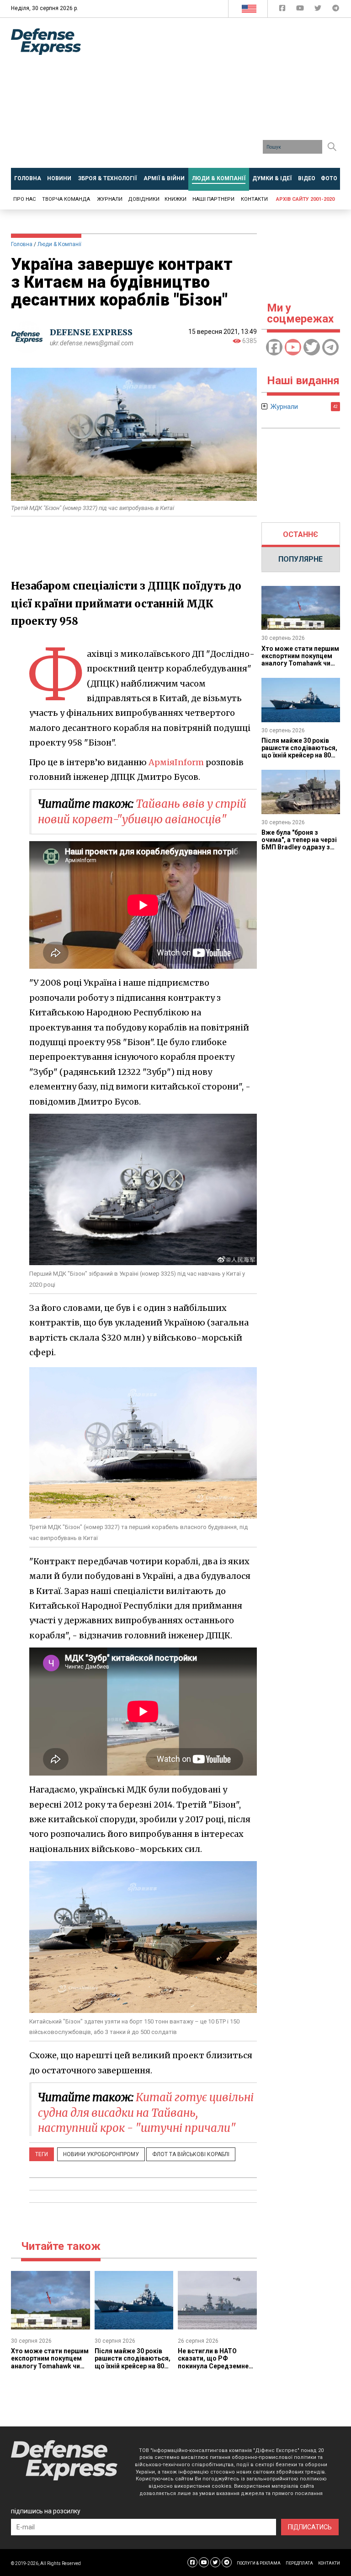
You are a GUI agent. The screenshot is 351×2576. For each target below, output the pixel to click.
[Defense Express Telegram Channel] (336, 10)
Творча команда (66, 199)
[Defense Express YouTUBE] (301, 10)
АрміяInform (176, 762)
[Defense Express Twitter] (319, 10)
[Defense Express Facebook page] (283, 10)
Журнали (110, 199)
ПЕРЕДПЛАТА (299, 2563)
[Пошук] (332, 147)
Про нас (24, 199)
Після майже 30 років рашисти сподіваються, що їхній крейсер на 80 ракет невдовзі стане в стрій (133, 2366)
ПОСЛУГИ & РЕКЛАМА (259, 2563)
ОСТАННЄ (300, 534)
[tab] (301, 535)
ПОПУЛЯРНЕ (300, 559)
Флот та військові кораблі (191, 2154)
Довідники (144, 199)
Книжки (175, 199)
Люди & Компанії (59, 244)
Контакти (254, 199)
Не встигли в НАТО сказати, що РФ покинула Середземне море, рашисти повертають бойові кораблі (213, 2369)
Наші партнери (213, 199)
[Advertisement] (223, 96)
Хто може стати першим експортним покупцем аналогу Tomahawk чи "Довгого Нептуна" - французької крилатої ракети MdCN (50, 2369)
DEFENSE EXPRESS (91, 332)
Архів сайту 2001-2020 (305, 199)
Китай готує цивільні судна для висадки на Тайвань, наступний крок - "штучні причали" (146, 2113)
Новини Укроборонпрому (101, 2154)
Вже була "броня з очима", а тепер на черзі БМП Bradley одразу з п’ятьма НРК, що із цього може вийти (299, 847)
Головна (22, 244)
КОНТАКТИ (329, 2563)
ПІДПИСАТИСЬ (310, 2527)
